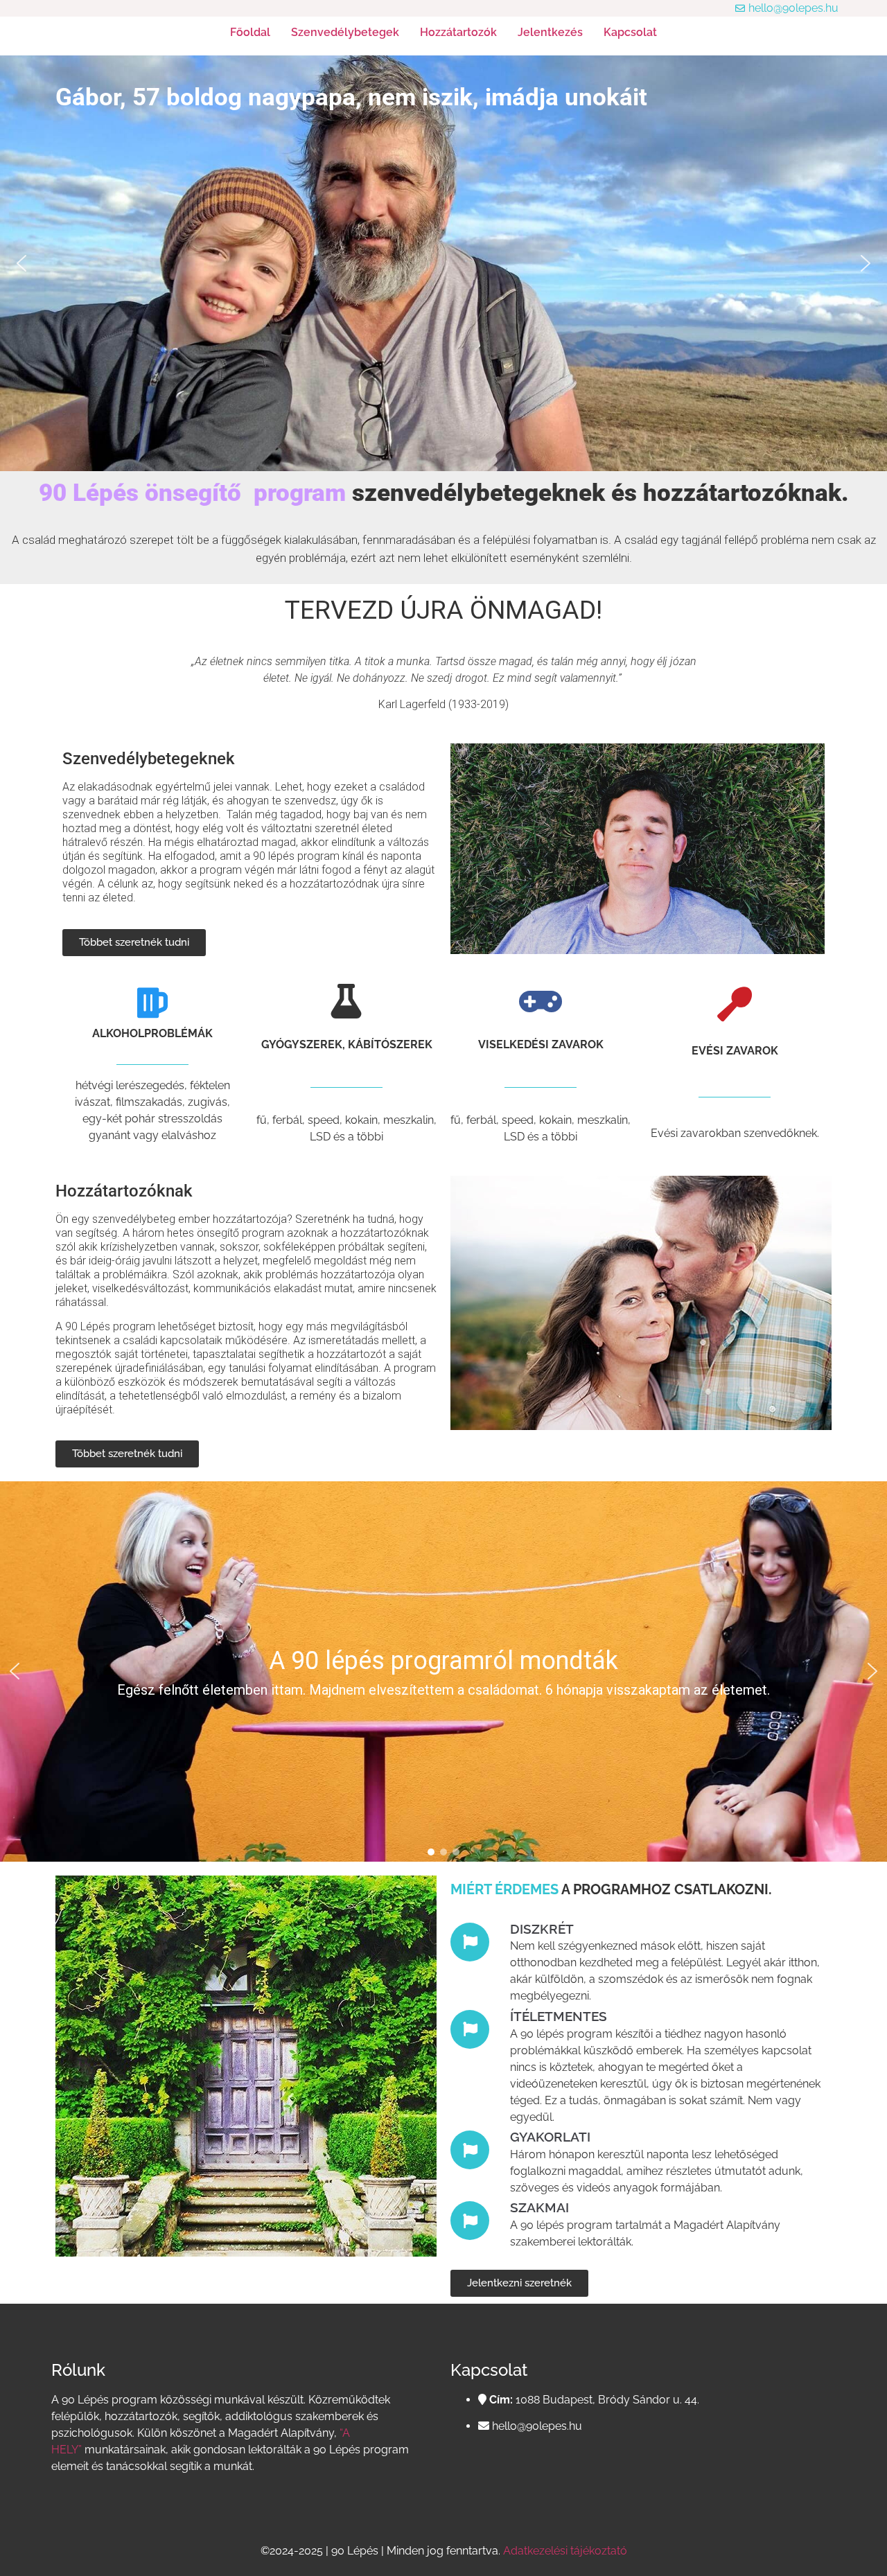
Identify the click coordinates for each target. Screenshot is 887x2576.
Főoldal (250, 32)
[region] (443, 1671)
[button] (21, 263)
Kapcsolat (630, 32)
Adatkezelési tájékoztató (565, 2551)
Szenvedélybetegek (345, 32)
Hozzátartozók (458, 32)
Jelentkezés (550, 32)
